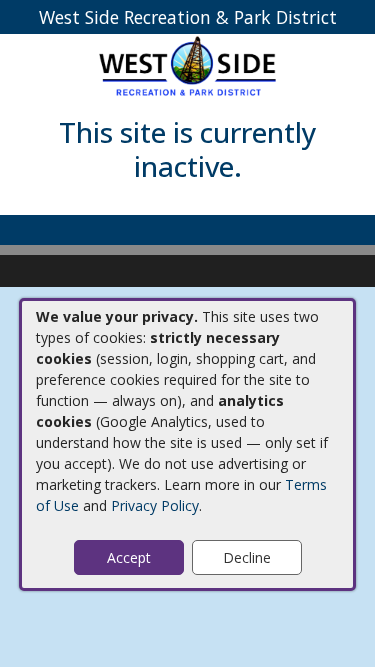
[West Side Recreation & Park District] (187, 65)
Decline (247, 557)
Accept (129, 557)
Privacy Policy (155, 505)
